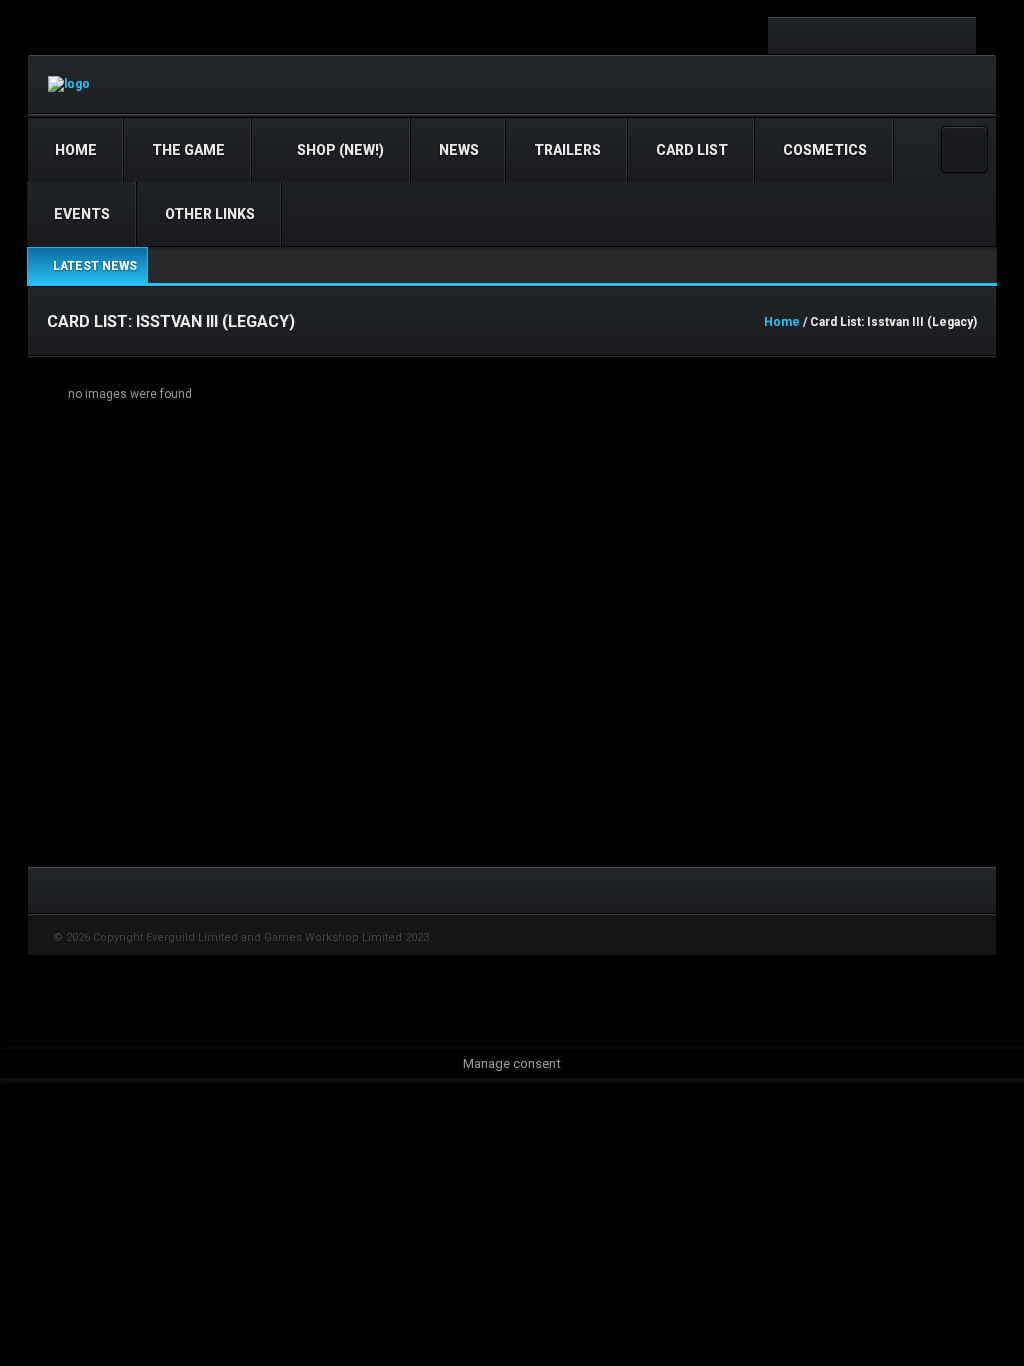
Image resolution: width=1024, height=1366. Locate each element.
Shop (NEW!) (339, 150)
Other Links (210, 214)
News (459, 150)
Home (76, 150)
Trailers (567, 150)
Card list (692, 150)
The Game (188, 150)
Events (82, 214)
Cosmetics (825, 150)
